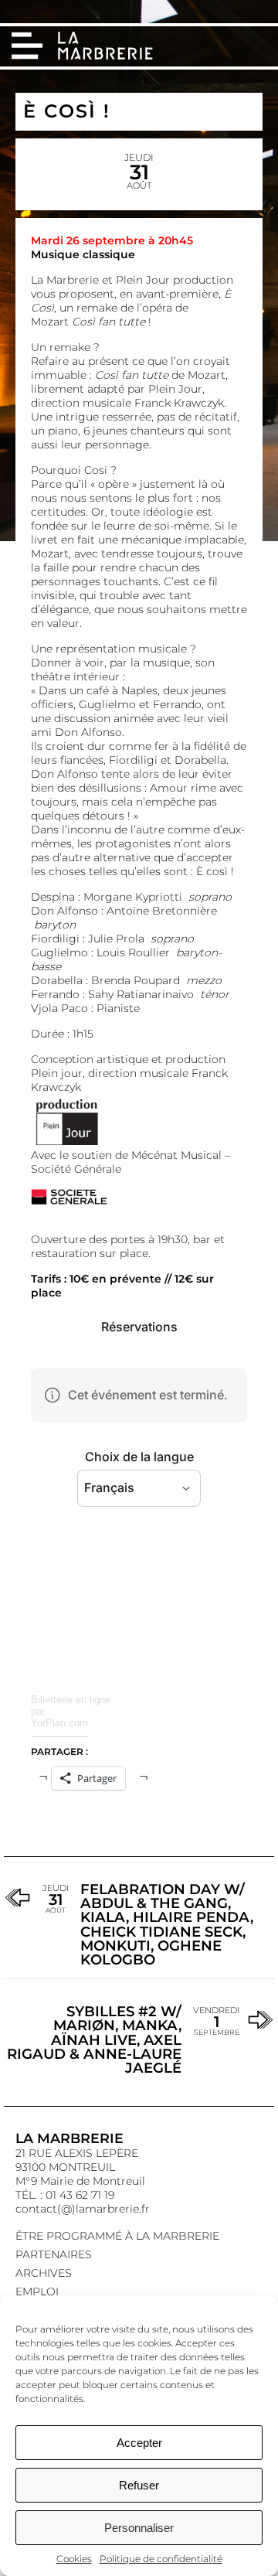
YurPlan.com (59, 1723)
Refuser (139, 2485)
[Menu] (27, 46)
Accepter (139, 2443)
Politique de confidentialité (161, 2559)
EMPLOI (37, 2291)
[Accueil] (107, 47)
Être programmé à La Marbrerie (117, 2236)
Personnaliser (139, 2528)
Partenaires (54, 2254)
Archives (44, 2273)
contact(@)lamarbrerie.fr (83, 2209)
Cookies (74, 2559)
